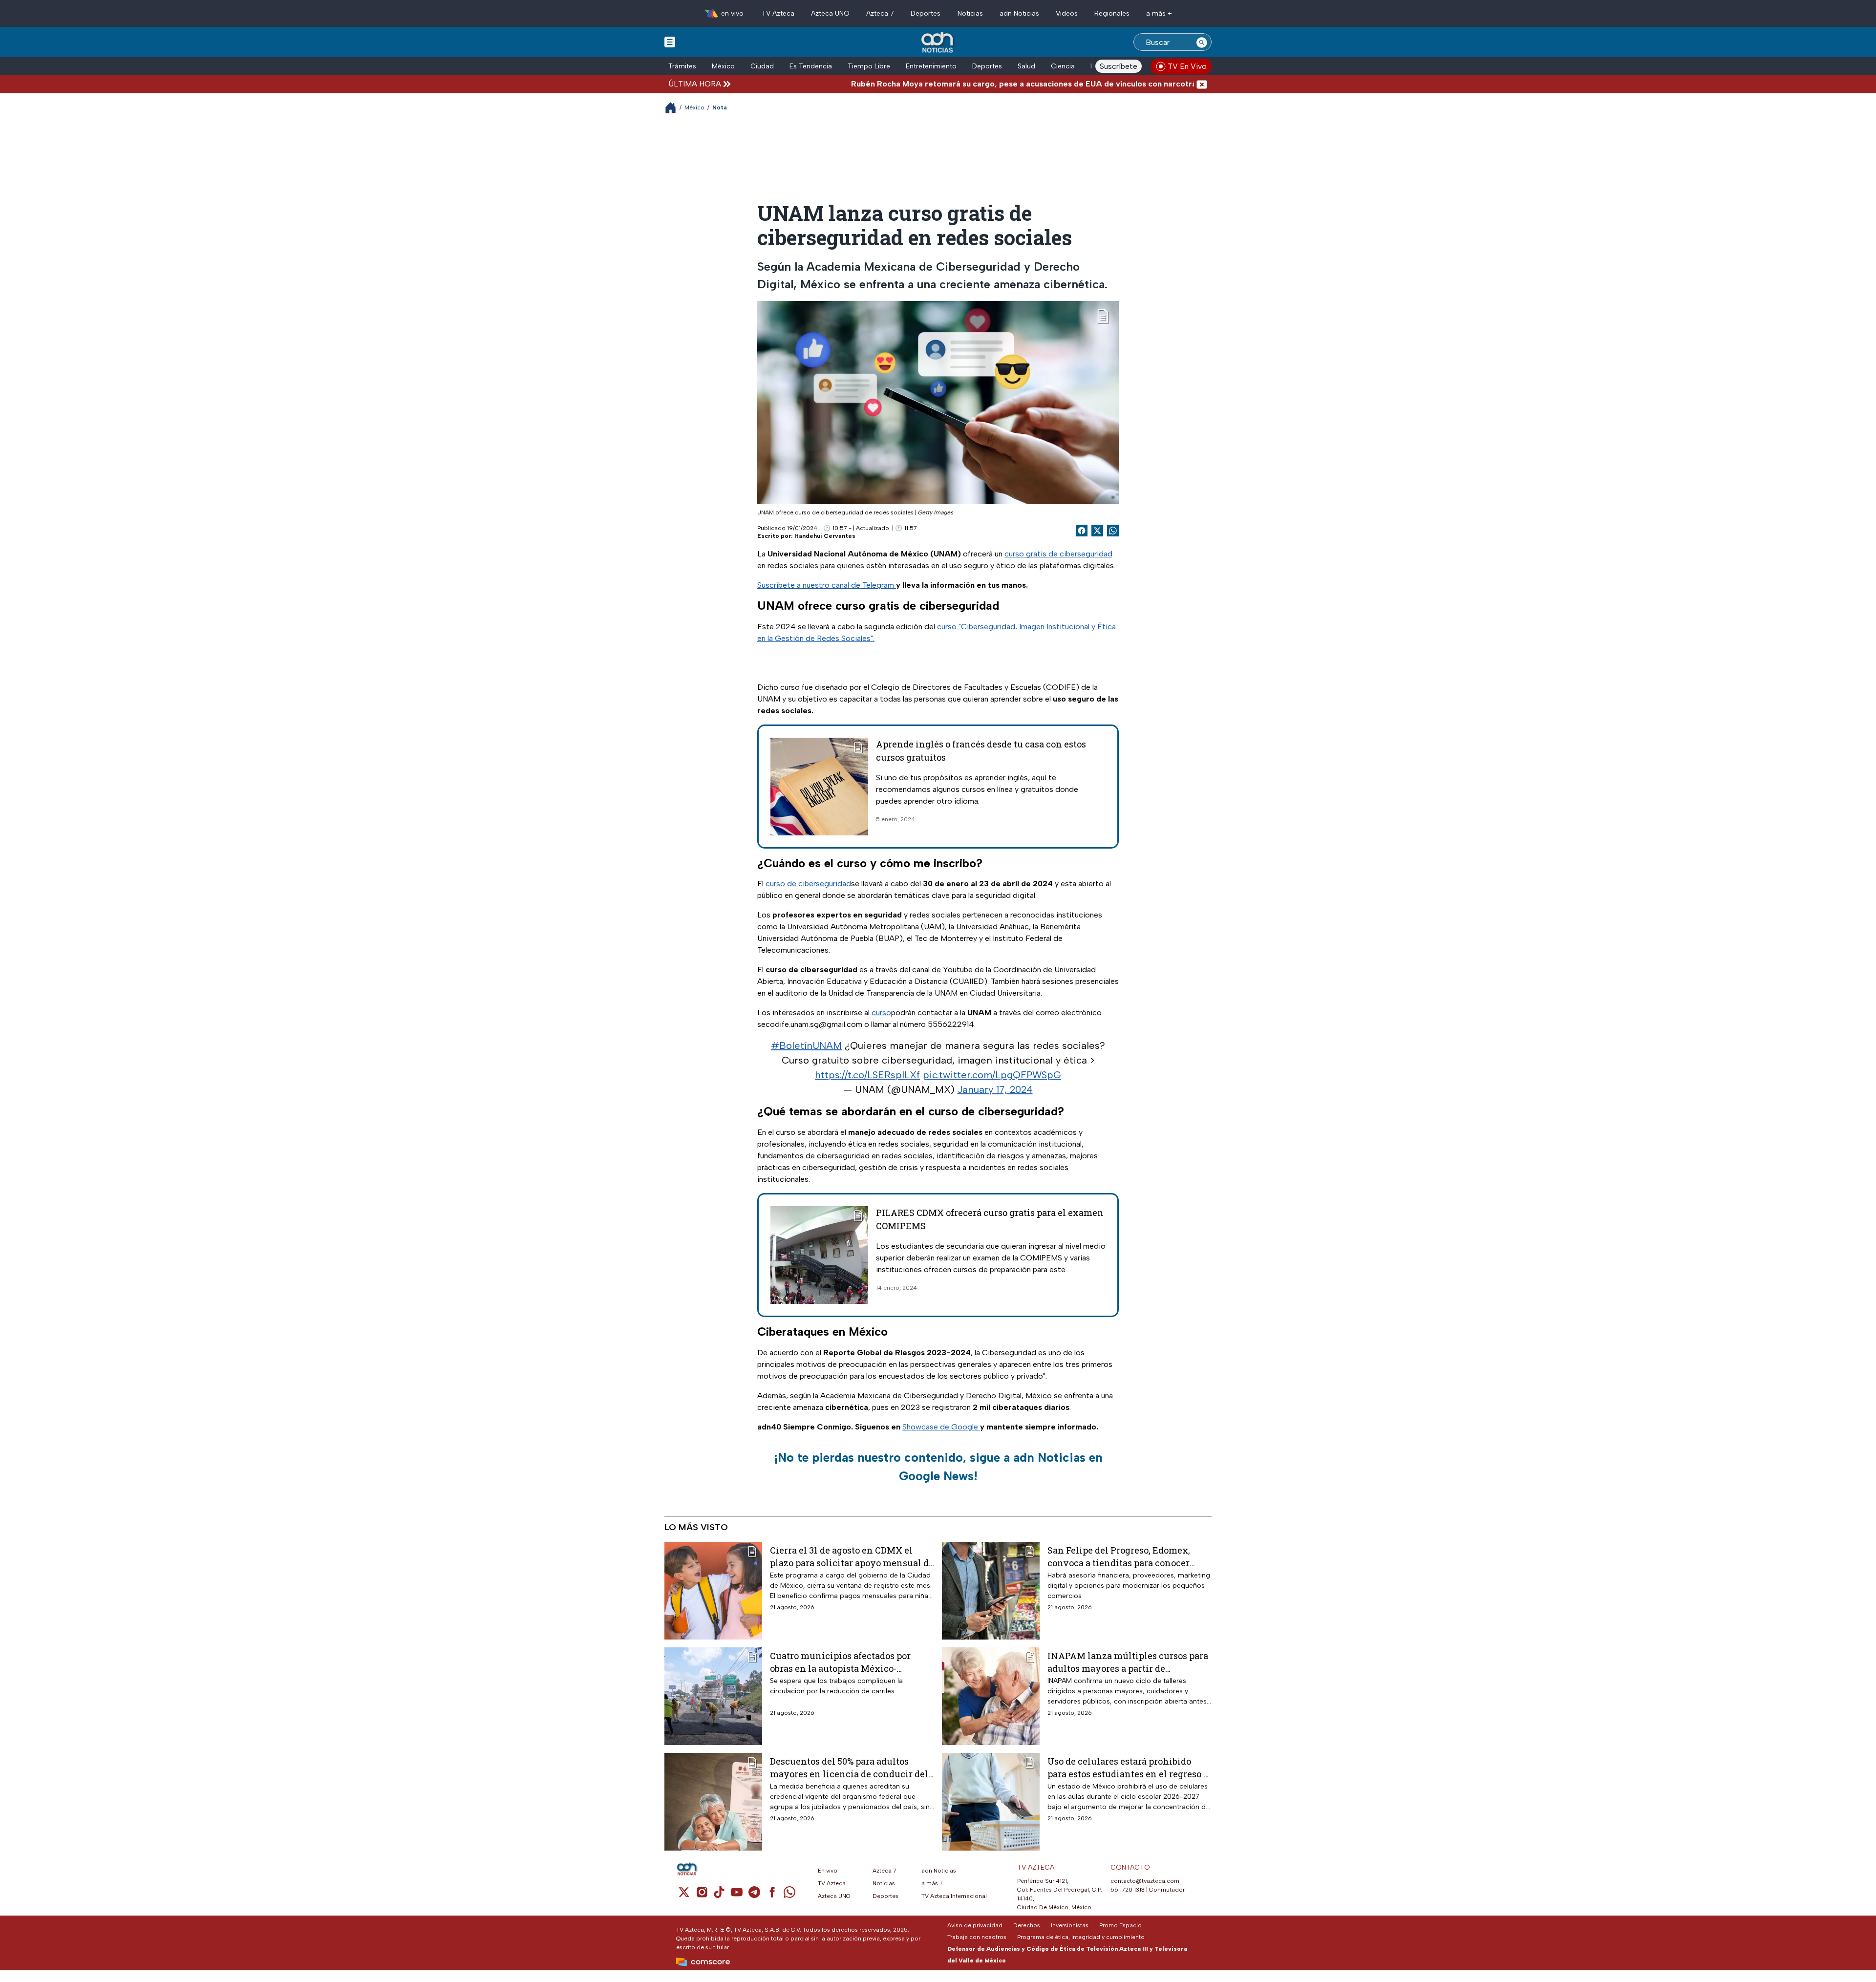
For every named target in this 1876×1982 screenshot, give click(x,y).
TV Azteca (778, 13)
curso (881, 1012)
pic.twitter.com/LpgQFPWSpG (992, 1075)
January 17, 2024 (995, 1089)
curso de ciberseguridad (808, 884)
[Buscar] (1202, 42)
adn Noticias (1019, 13)
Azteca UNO (830, 13)
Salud (1026, 66)
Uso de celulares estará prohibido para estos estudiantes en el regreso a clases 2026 (1128, 1767)
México (723, 66)
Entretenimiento (931, 66)
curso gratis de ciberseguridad (1058, 554)
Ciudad (762, 66)
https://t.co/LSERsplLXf (867, 1075)
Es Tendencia (811, 66)
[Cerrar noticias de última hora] (1202, 84)
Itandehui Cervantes (825, 536)
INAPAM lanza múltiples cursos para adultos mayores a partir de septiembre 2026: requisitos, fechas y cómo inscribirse (1128, 1662)
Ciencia (1063, 66)
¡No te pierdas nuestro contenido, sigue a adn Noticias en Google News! (938, 1467)
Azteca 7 (880, 13)
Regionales (1112, 13)
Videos (1067, 13)
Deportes (926, 13)
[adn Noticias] (938, 43)
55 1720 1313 (1128, 1890)
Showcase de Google (941, 1427)
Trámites (682, 66)
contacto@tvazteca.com (1145, 1881)
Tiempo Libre (869, 66)
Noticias (970, 13)
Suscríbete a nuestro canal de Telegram (827, 585)
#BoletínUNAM (806, 1045)
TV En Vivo (1187, 66)
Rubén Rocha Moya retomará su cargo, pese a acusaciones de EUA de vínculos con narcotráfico (933, 84)
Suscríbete (1119, 66)
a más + (1159, 13)
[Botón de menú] (670, 42)
